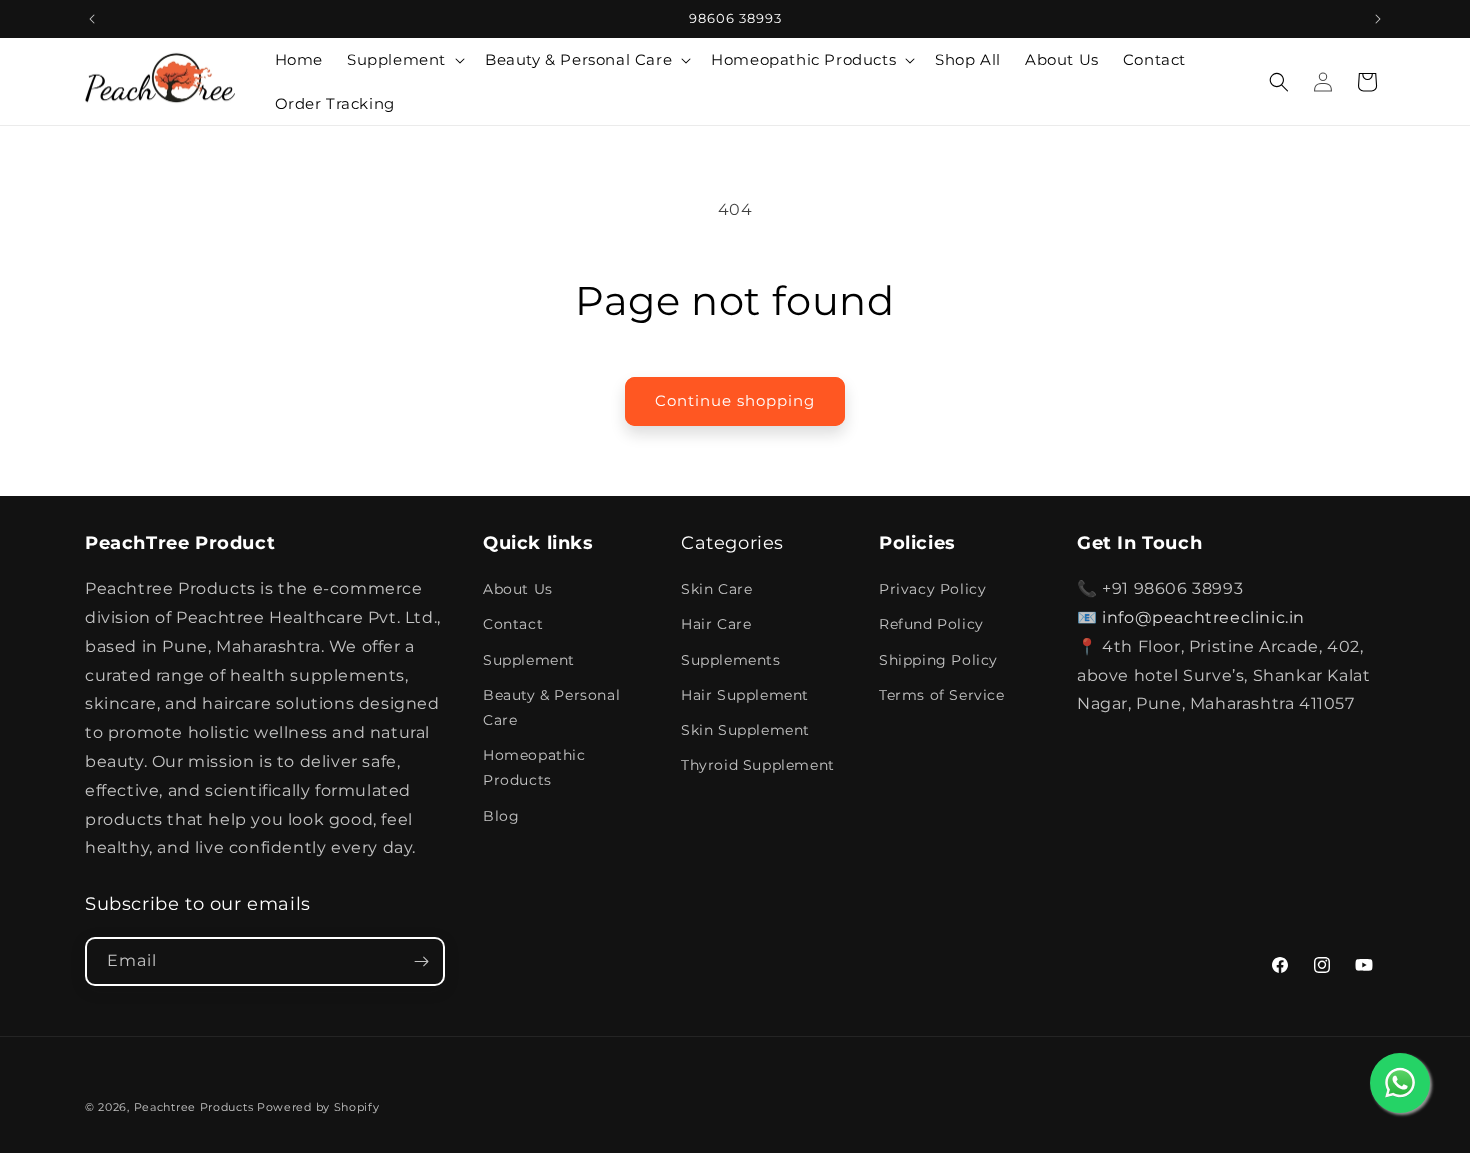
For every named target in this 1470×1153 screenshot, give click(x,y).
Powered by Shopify (318, 1107)
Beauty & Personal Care (551, 707)
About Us (518, 589)
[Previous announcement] (92, 19)
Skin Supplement (745, 730)
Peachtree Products (194, 1107)
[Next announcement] (1378, 19)
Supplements (731, 660)
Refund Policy (931, 624)
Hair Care (716, 624)
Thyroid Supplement (758, 765)
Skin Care (716, 589)
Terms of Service (942, 695)
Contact (513, 624)
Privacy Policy (932, 589)
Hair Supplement (745, 695)
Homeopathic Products (534, 767)
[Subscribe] (421, 961)
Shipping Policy (938, 660)
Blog (501, 816)
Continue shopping (735, 400)
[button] (404, 60)
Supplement (529, 660)
